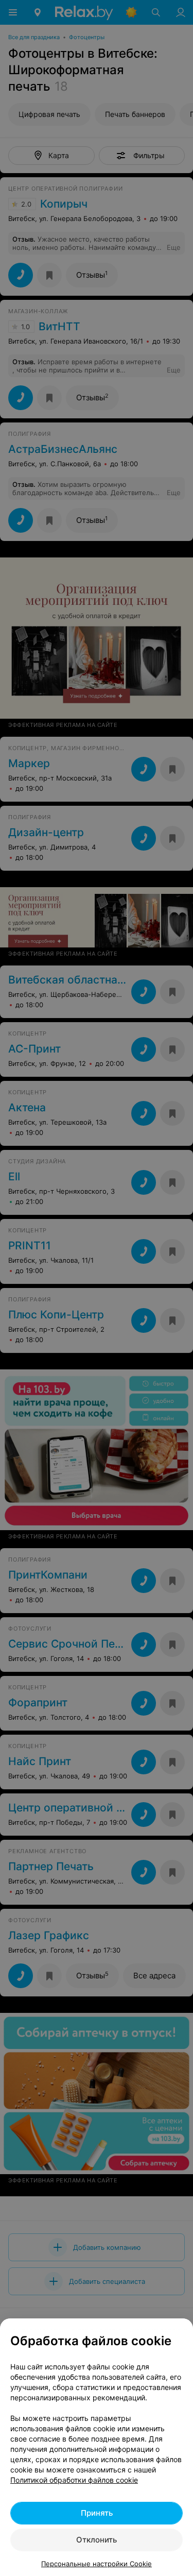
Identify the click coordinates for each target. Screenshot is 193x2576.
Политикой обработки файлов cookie (74, 2480)
